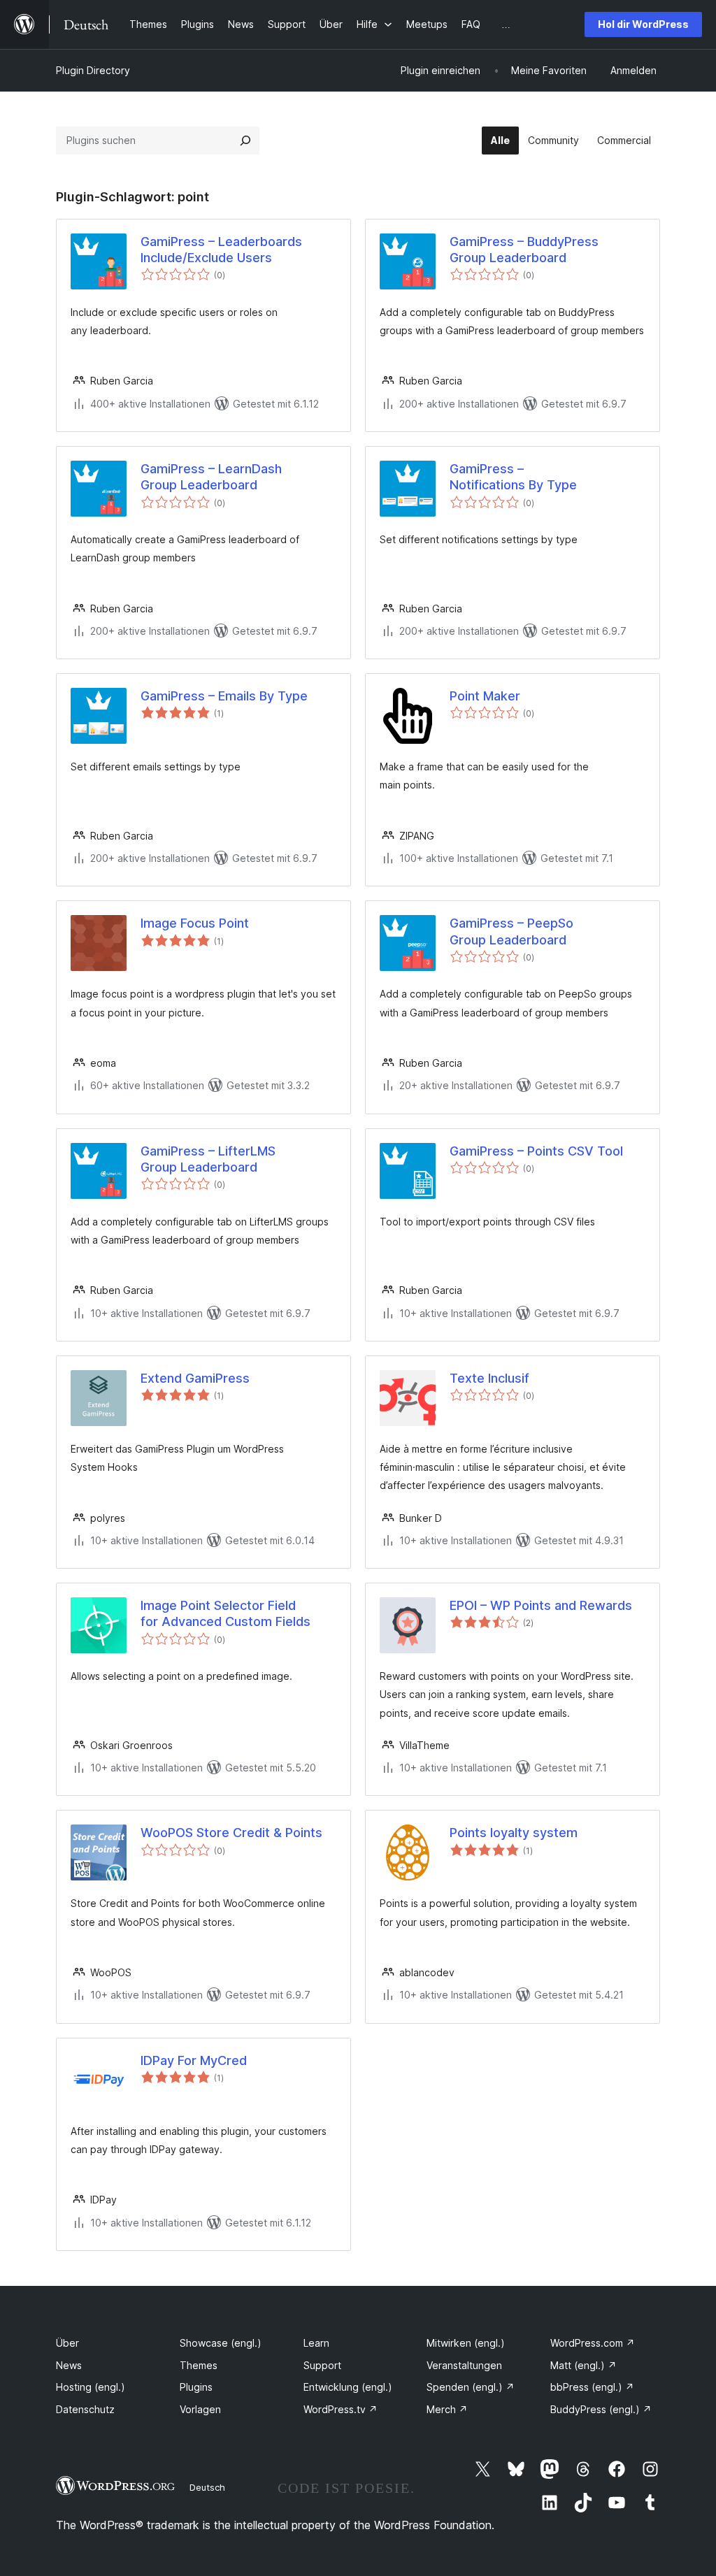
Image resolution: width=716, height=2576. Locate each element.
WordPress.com (593, 2343)
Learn (316, 2343)
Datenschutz (85, 2409)
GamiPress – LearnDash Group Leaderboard (211, 477)
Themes (199, 2365)
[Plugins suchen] (245, 141)
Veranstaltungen (464, 2365)
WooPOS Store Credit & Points (231, 1833)
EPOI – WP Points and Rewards (541, 1605)
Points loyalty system (514, 1833)
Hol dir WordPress (643, 24)
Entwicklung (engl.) (348, 2387)
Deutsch (207, 2487)
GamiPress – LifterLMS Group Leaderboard (208, 1159)
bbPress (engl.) (592, 2387)
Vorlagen (200, 2409)
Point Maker (485, 696)
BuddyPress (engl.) (601, 2409)
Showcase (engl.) (221, 2343)
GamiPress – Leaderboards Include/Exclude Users (221, 250)
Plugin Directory (93, 70)
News (69, 2365)
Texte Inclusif (489, 1378)
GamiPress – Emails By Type (224, 696)
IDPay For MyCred (194, 2060)
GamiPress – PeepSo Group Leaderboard (511, 931)
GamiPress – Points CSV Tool (536, 1151)
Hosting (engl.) (91, 2387)
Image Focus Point (195, 923)
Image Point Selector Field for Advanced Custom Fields (225, 1613)
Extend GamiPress (195, 1378)
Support (322, 2365)
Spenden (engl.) (471, 2387)
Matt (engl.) (583, 2365)
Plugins (196, 2387)
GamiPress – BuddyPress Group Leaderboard (524, 250)
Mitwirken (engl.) (466, 2343)
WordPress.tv (341, 2409)
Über (67, 2343)
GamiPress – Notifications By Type (513, 477)
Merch (447, 2409)
